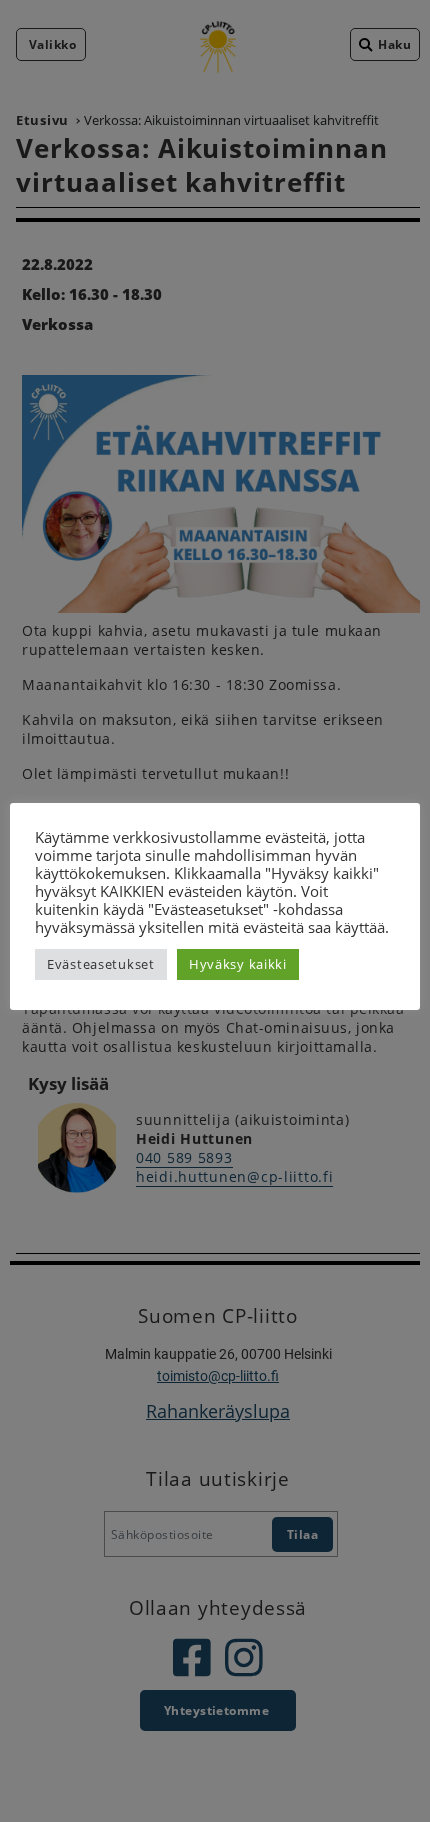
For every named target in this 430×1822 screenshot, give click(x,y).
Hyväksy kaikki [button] (238, 964)
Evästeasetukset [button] (101, 964)
